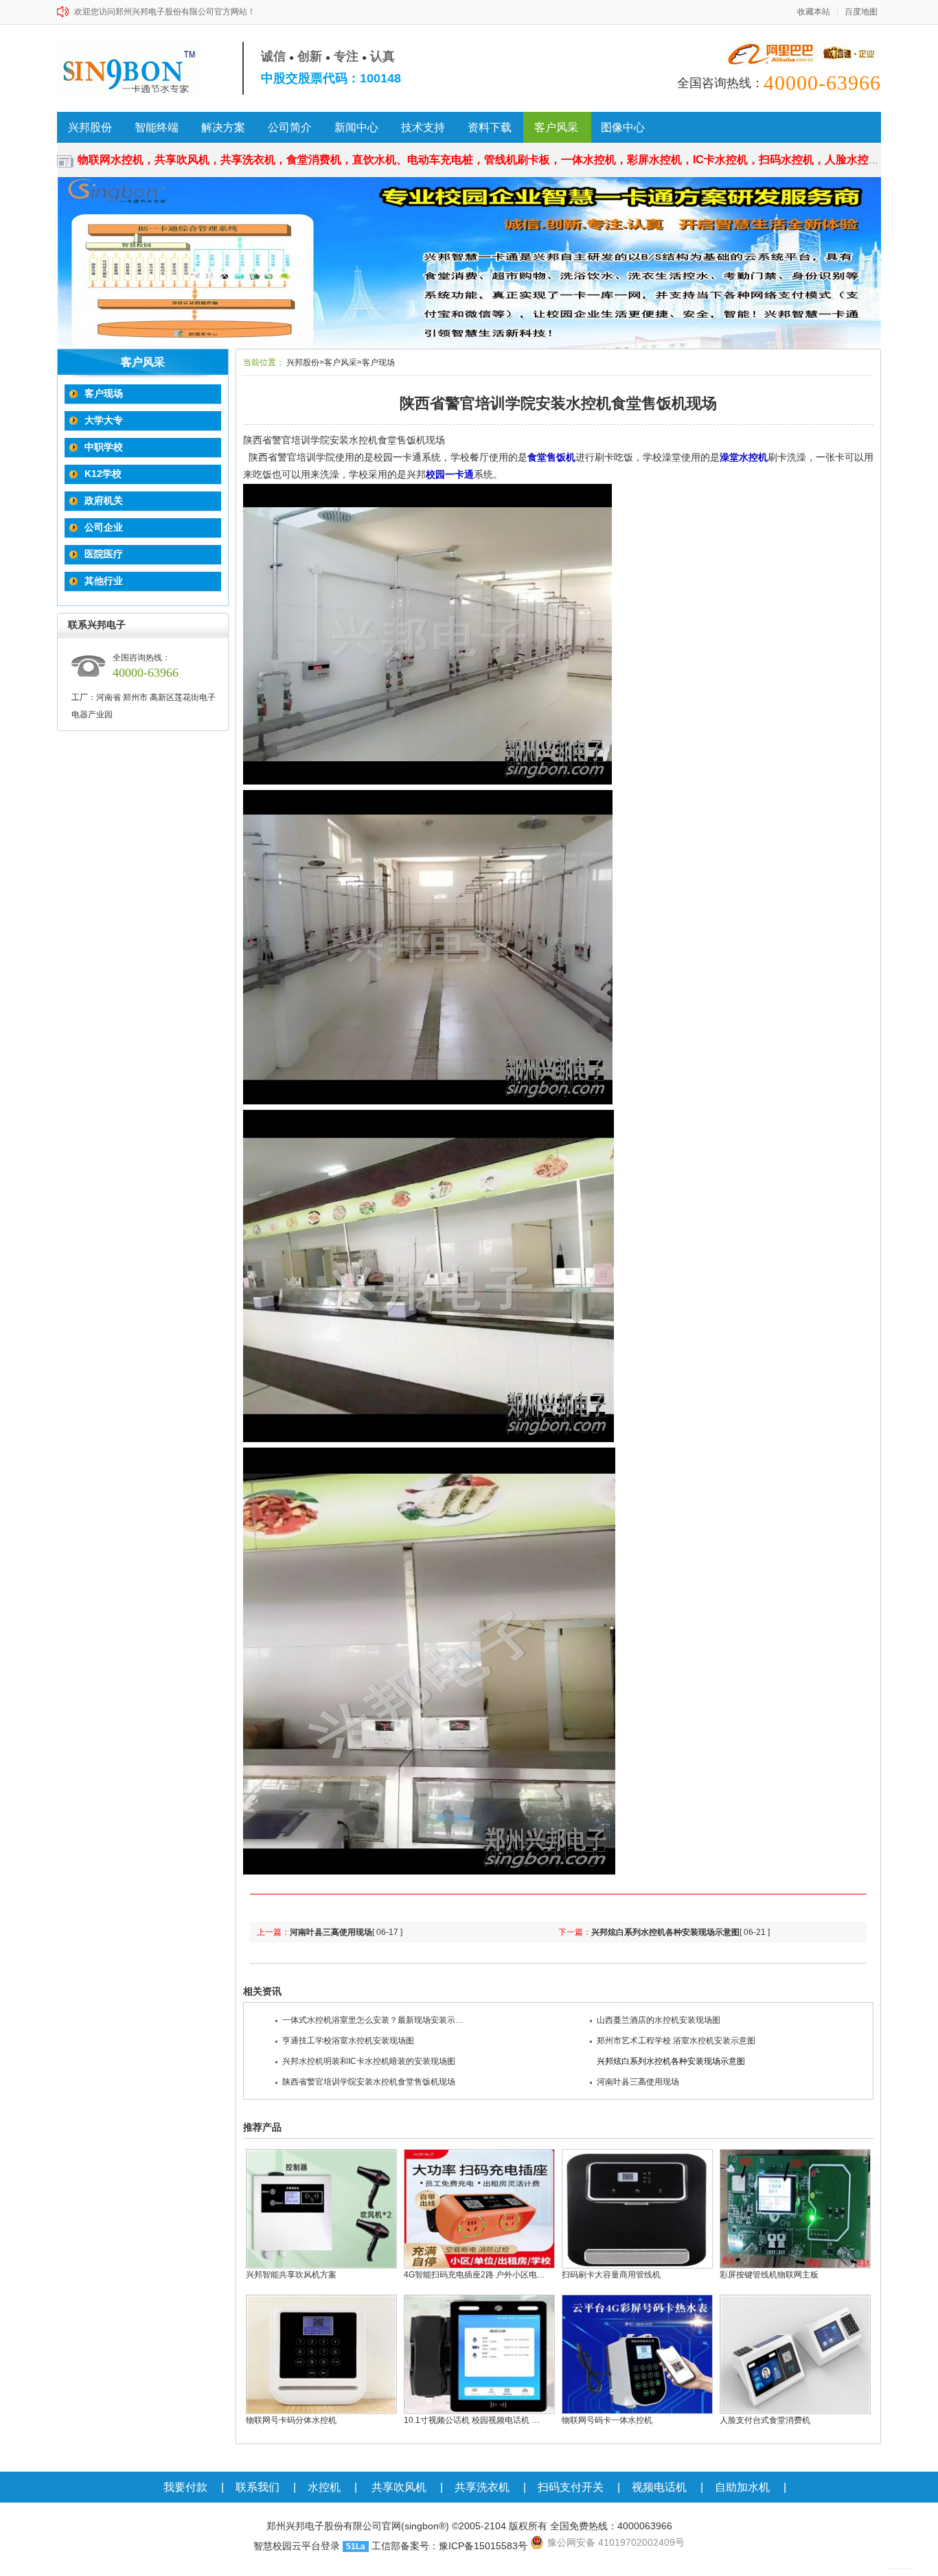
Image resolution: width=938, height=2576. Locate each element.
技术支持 (423, 127)
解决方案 (223, 127)
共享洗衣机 (482, 2487)
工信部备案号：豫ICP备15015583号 (449, 2546)
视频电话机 (659, 2487)
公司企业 (104, 527)
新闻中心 (356, 127)
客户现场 (104, 393)
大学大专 (104, 420)
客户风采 (556, 127)
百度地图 (861, 12)
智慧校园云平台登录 (297, 2546)
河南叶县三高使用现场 (331, 1932)
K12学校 (103, 474)
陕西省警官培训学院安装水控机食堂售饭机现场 (369, 2082)
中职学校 (104, 447)
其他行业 (104, 581)
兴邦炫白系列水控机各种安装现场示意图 (665, 1932)
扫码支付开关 (571, 2487)
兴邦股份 (90, 127)
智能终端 (157, 127)
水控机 (324, 2487)
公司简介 (290, 127)
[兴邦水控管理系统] (469, 263)
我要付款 (185, 2487)
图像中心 (623, 127)
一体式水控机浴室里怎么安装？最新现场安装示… (373, 2020)
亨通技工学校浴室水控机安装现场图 (348, 2041)
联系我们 (258, 2487)
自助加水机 (742, 2487)
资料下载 (490, 127)
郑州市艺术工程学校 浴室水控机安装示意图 (676, 2041)
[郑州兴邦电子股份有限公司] (134, 69)
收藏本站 (814, 12)
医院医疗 (104, 554)
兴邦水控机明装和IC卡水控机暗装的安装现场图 (369, 2061)
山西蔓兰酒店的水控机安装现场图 (659, 2020)
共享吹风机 (399, 2487)
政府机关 (104, 500)
